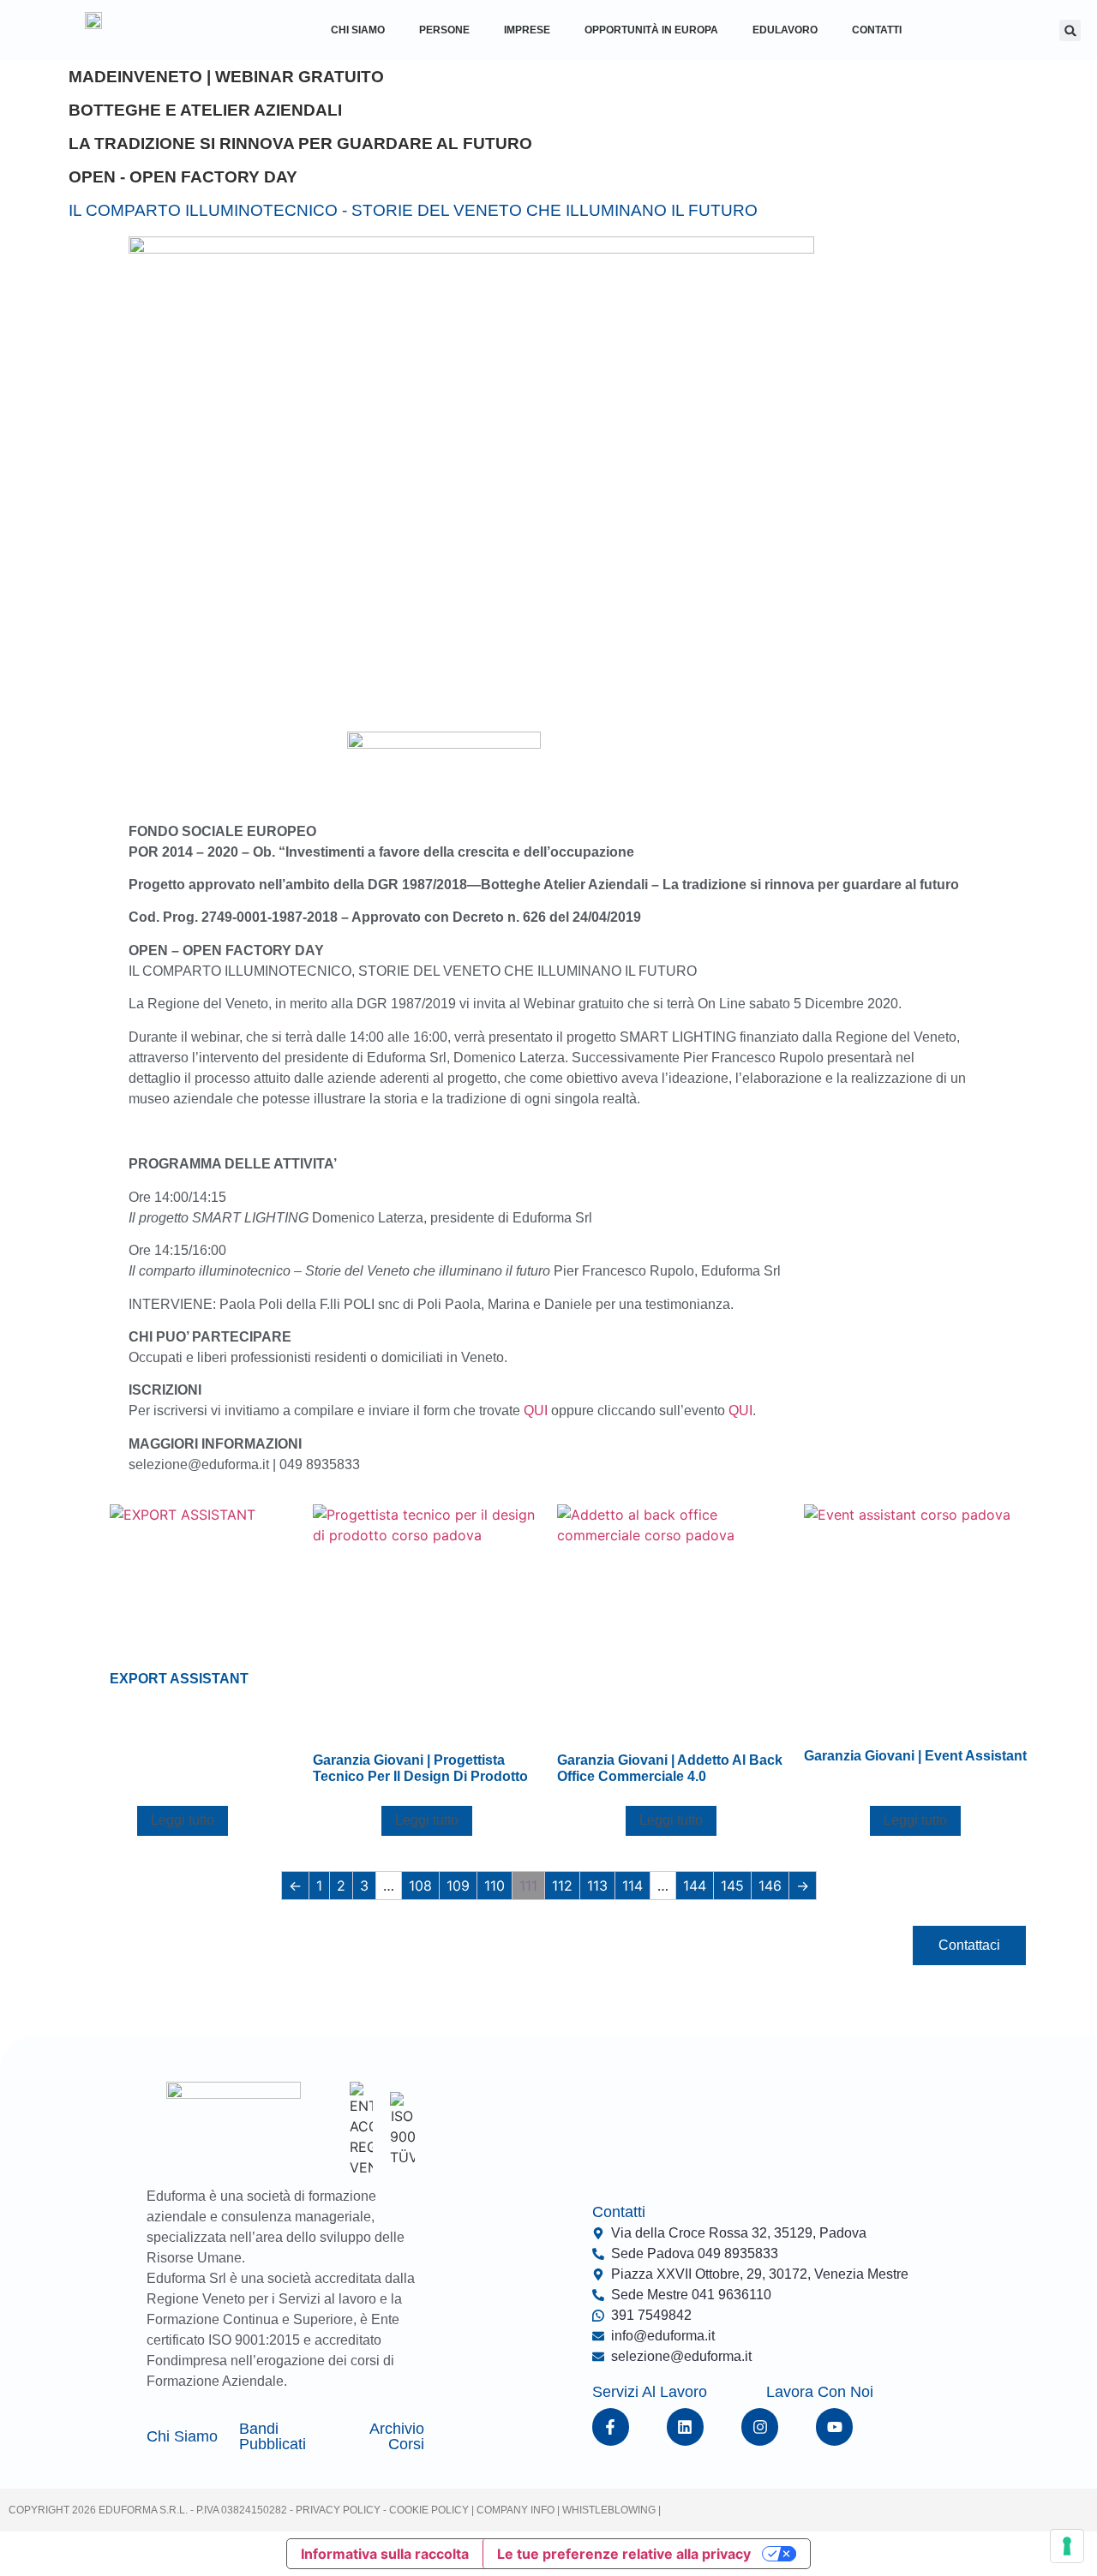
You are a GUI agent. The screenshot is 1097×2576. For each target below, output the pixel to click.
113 (597, 1886)
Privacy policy (338, 2510)
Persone (444, 30)
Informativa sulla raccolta (385, 2554)
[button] (1070, 30)
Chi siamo (182, 2436)
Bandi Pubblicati (273, 2436)
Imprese (527, 30)
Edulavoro (785, 30)
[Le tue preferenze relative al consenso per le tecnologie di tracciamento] (1067, 2546)
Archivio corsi (397, 2436)
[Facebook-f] (611, 2427)
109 (458, 1886)
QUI (536, 1411)
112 (562, 1886)
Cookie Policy (428, 2510)
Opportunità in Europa (651, 30)
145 (732, 1886)
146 (770, 1886)
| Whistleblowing (608, 2510)
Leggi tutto (183, 1820)
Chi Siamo (358, 30)
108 (420, 1886)
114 (632, 1886)
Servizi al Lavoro (650, 2392)
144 (695, 1886)
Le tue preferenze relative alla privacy (624, 2554)
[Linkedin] (685, 2427)
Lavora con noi (820, 2392)
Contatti (877, 30)
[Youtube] (834, 2427)
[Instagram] (760, 2427)
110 (495, 1886)
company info (517, 2510)
